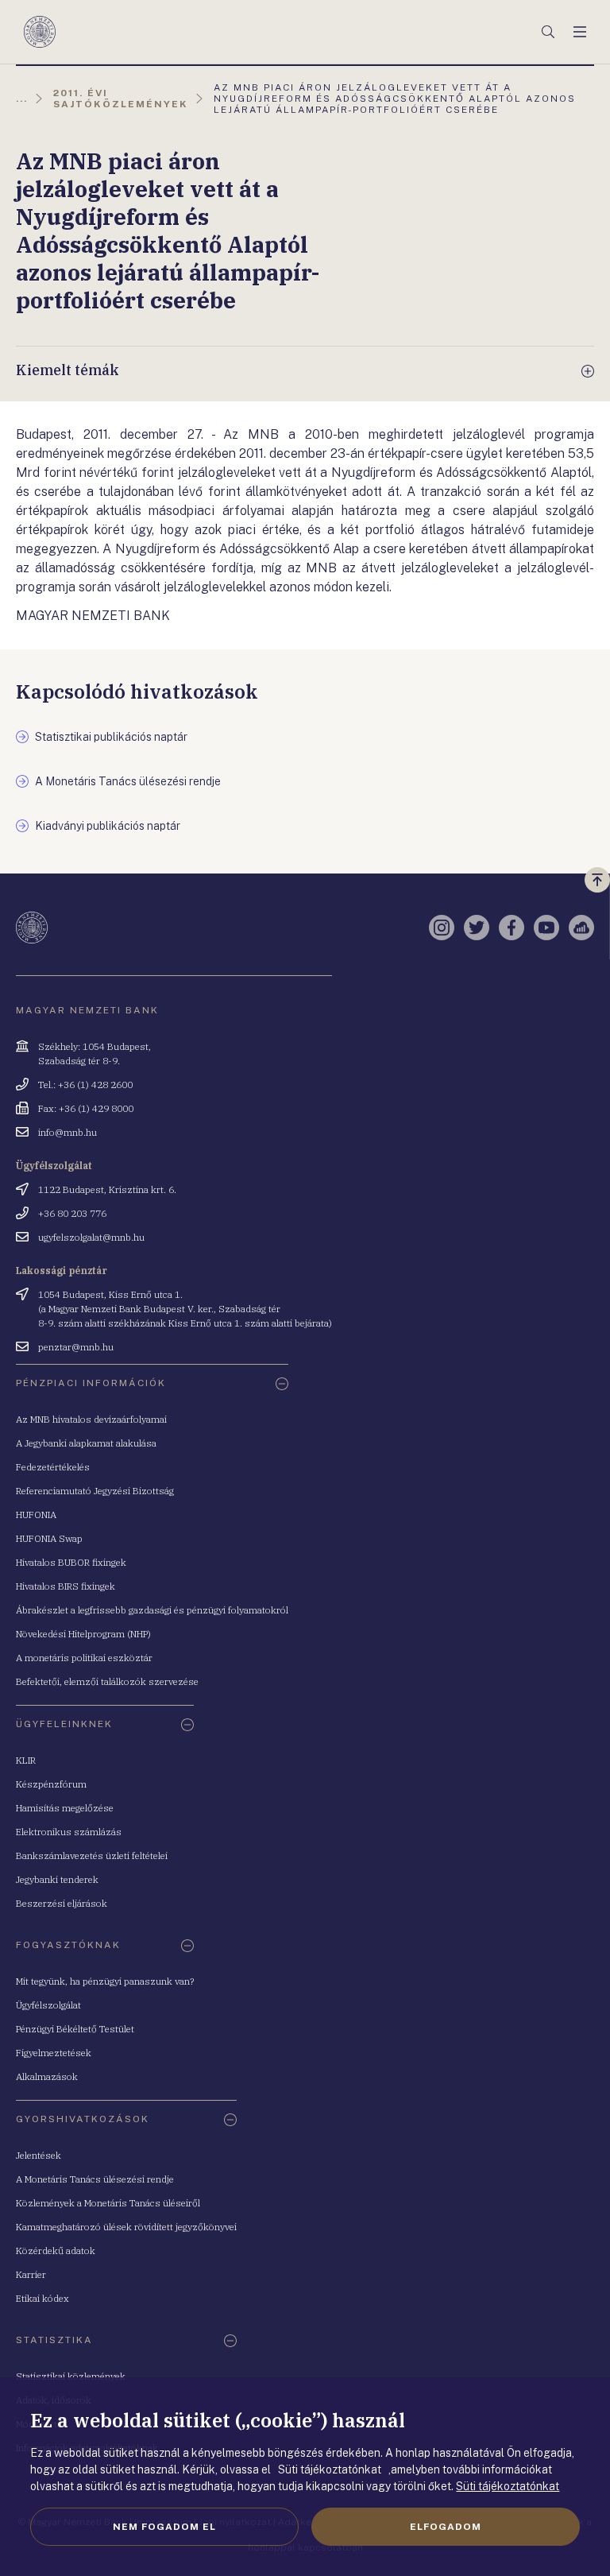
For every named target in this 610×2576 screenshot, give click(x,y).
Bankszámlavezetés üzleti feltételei (92, 1855)
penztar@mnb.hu (76, 1347)
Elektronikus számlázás (69, 1832)
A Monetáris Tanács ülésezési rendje (95, 2179)
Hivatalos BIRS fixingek (66, 1586)
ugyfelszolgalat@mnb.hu (91, 1237)
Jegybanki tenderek (57, 1879)
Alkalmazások (47, 2076)
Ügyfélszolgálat (48, 2005)
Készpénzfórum (51, 1784)
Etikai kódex (42, 2298)
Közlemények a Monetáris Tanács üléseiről (108, 2203)
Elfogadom (446, 2527)
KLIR (26, 1760)
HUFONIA (36, 1515)
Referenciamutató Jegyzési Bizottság (95, 1491)
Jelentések (39, 2155)
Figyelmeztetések (54, 2053)
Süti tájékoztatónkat (508, 2486)
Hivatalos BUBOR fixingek (71, 1562)
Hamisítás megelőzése (65, 1808)
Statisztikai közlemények (71, 2376)
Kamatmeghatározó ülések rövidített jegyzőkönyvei (126, 2227)
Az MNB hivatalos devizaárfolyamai (91, 1419)
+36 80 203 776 (72, 1213)
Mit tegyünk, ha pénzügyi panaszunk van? (105, 1981)
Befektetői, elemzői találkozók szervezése (107, 1681)
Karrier (31, 2274)
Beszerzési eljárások (62, 1903)
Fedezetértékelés (53, 1467)
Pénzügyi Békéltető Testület (75, 2029)
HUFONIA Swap (49, 1538)
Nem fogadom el (164, 2527)
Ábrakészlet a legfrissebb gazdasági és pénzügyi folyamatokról (152, 1610)
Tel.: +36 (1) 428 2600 (85, 1085)
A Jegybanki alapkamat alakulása (86, 1443)
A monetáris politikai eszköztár (84, 1658)
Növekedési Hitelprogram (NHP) (83, 1634)
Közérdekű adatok (56, 2251)
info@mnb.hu (68, 1132)
